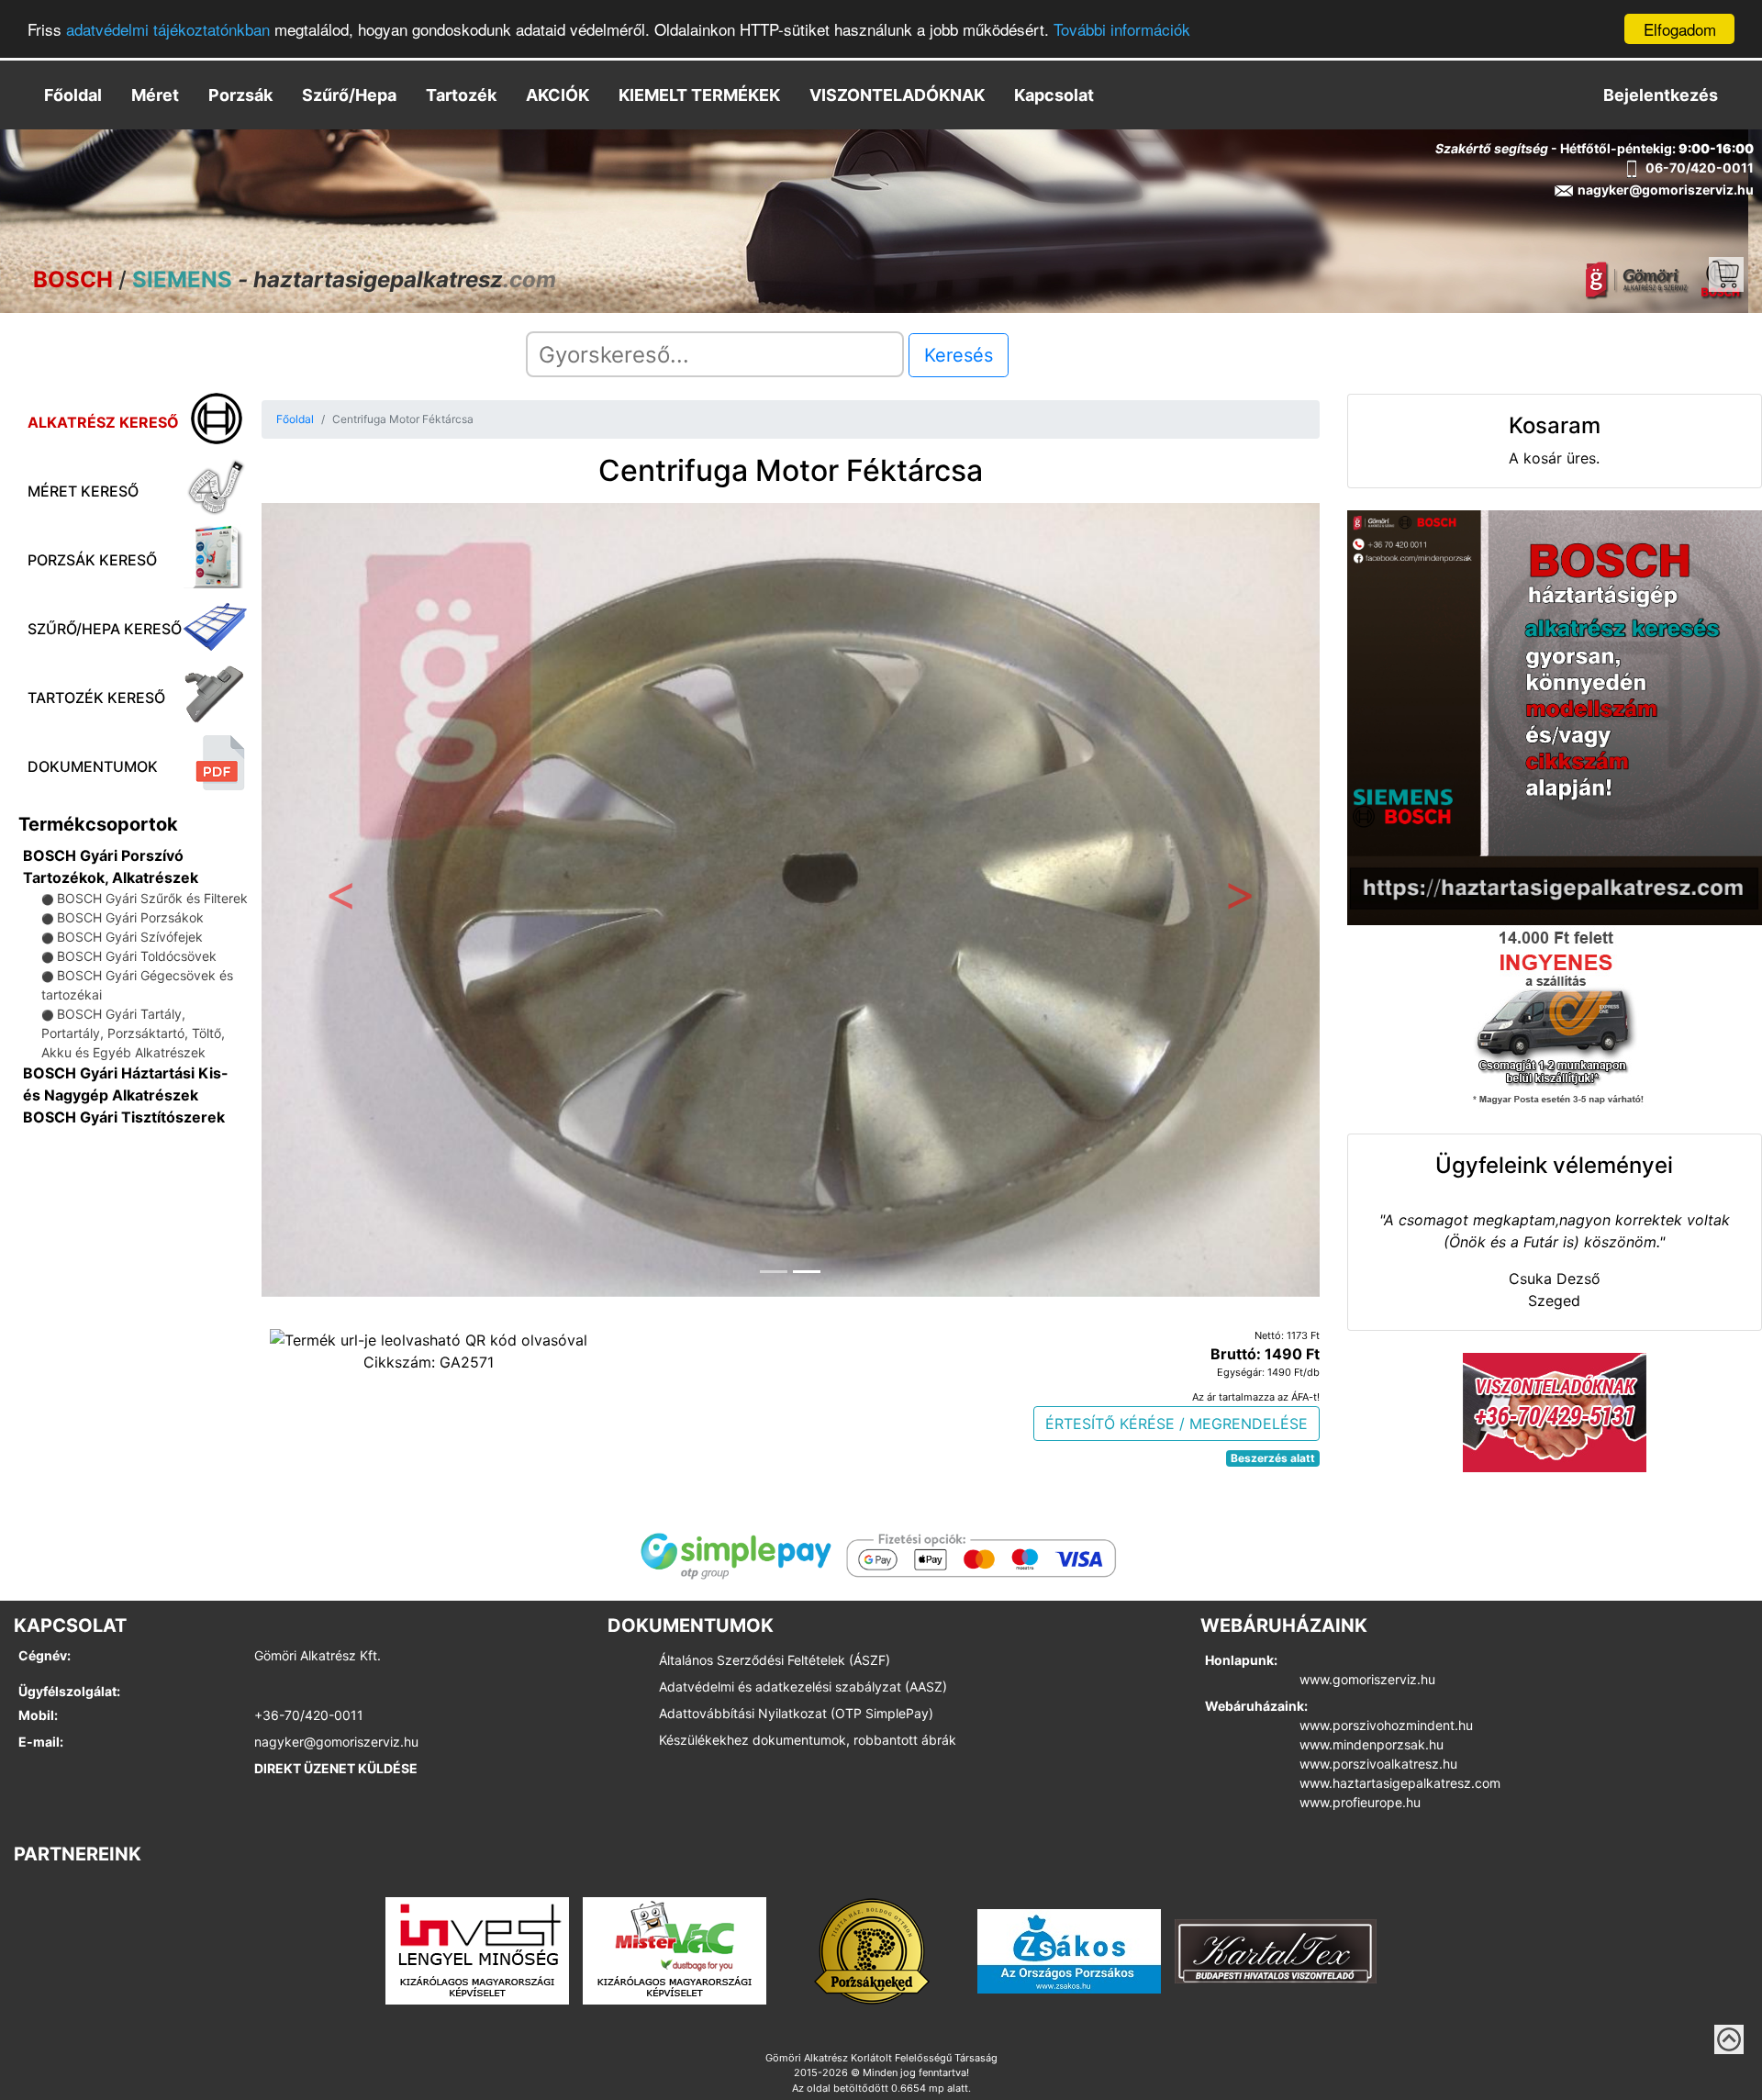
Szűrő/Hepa (349, 95)
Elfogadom (1680, 29)
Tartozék (461, 95)
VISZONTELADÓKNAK (897, 95)
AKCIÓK (558, 95)
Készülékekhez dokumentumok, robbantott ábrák (808, 1740)
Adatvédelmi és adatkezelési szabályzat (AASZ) (803, 1687)
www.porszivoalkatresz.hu (1378, 1764)
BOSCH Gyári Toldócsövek (137, 956)
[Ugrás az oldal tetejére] (1729, 2039)
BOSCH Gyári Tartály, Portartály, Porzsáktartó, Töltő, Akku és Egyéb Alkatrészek (133, 1033)
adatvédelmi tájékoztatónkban (168, 30)
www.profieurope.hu (1360, 1802)
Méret (155, 95)
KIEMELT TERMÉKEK (699, 95)
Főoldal (73, 95)
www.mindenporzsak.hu (1372, 1744)
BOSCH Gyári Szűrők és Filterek (152, 898)
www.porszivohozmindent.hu (1386, 1725)
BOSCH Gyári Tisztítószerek (124, 1117)
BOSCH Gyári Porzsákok (130, 917)
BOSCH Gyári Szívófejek (130, 937)
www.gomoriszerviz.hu (1367, 1679)
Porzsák (240, 95)
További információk (1122, 30)
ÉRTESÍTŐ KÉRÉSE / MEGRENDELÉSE (1177, 1424)
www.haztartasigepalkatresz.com (1400, 1783)
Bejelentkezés (1661, 95)
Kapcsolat (1054, 95)
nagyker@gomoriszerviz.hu (336, 1742)
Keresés (959, 355)
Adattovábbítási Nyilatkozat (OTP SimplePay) (796, 1713)
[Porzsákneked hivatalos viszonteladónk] (872, 1949)
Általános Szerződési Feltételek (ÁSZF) (775, 1660)
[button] (341, 899)
